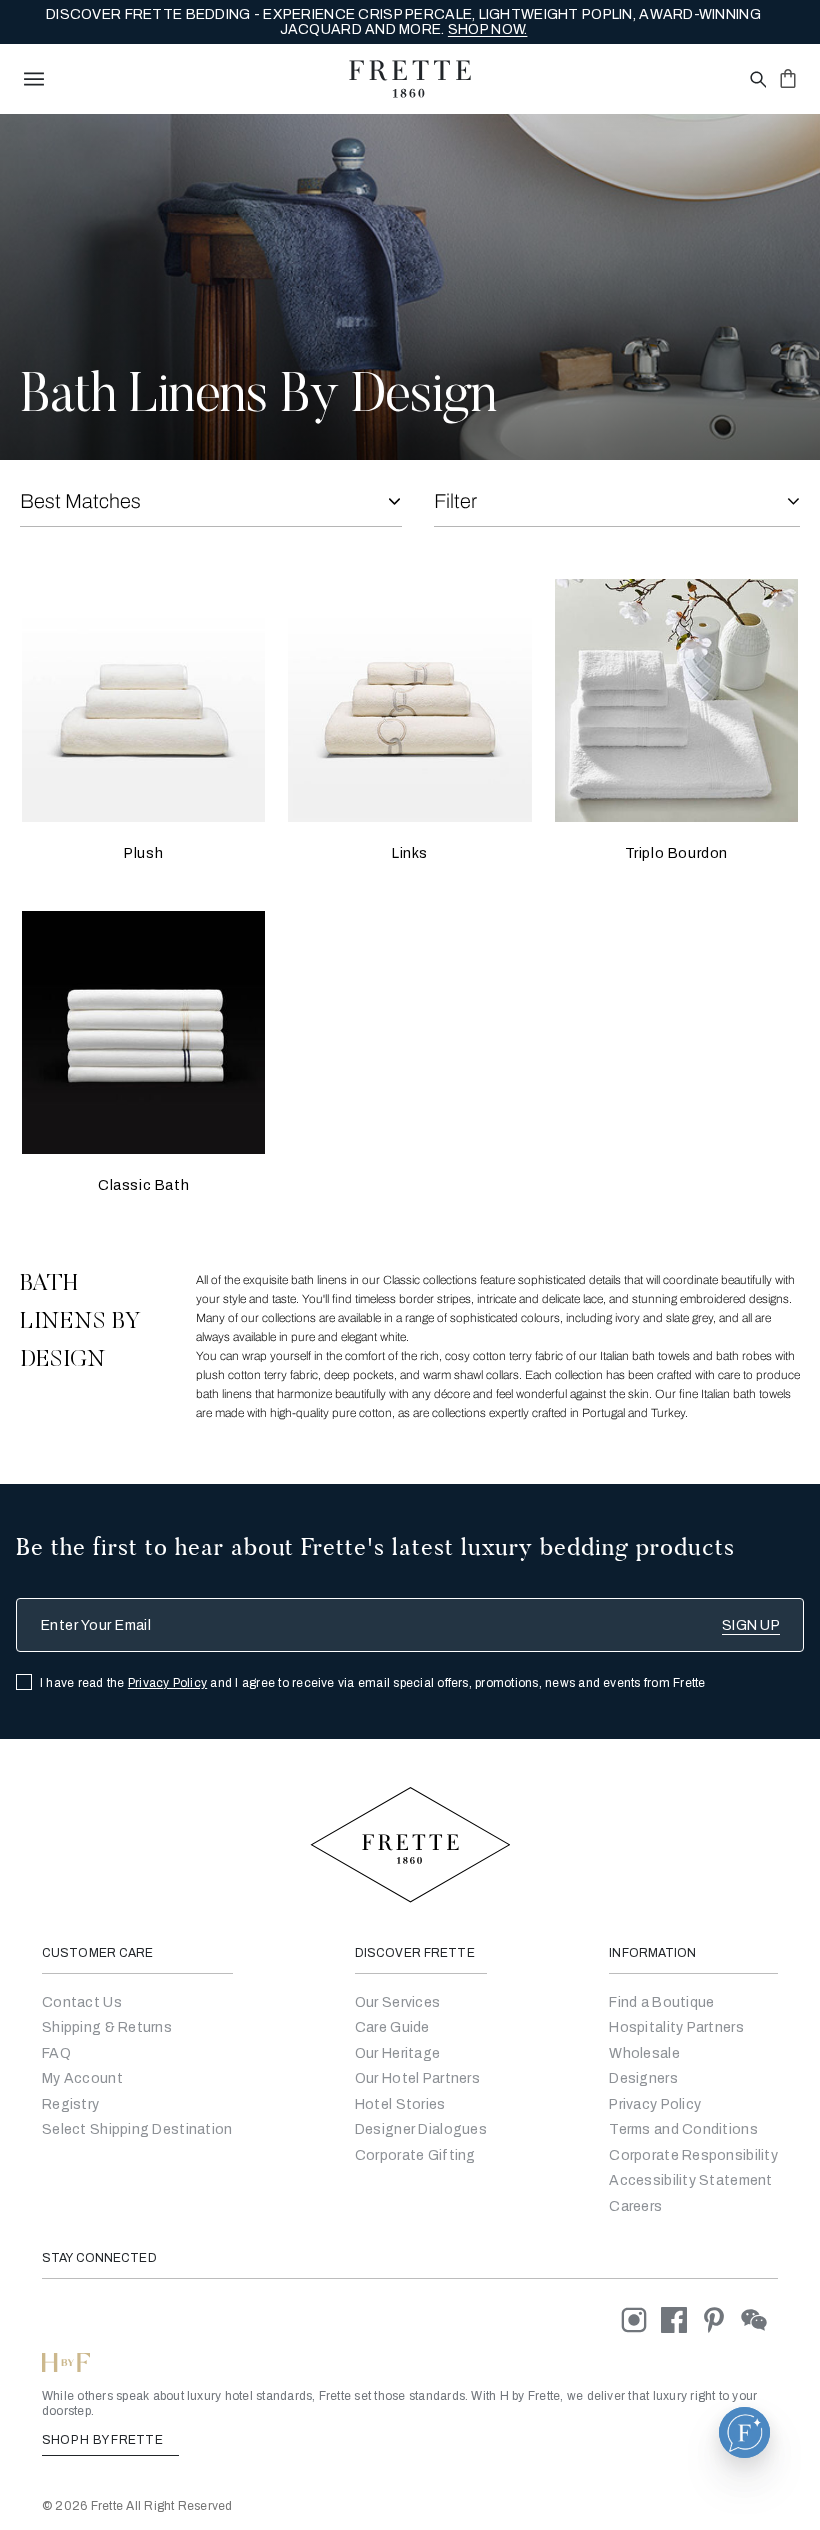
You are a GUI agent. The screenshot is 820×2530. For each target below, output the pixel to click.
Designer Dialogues (421, 2129)
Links (410, 853)
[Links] (409, 700)
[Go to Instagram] (641, 2319)
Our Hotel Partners (417, 2078)
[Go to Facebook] (681, 2319)
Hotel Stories (400, 2104)
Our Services (397, 2002)
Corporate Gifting (415, 2155)
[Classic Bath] (143, 1032)
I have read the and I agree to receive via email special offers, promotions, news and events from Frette (373, 1683)
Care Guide (392, 2027)
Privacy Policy (167, 1683)
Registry (70, 2104)
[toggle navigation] (34, 79)
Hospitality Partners (676, 2027)
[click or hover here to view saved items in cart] (788, 78)
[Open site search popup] (756, 80)
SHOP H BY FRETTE (104, 2440)
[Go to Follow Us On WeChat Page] (759, 2319)
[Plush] (143, 700)
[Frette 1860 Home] (410, 79)
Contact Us (82, 2002)
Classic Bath (143, 1185)
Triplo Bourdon (676, 853)
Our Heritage (397, 2053)
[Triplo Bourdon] (676, 700)
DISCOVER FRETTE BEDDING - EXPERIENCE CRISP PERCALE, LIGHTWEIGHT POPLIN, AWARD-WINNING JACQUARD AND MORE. (403, 22)
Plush (143, 853)
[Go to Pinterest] (721, 2319)
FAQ (56, 2053)
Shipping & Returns (107, 2027)
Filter (455, 501)
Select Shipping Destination (137, 2129)
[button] (744, 2432)
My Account (82, 2078)
